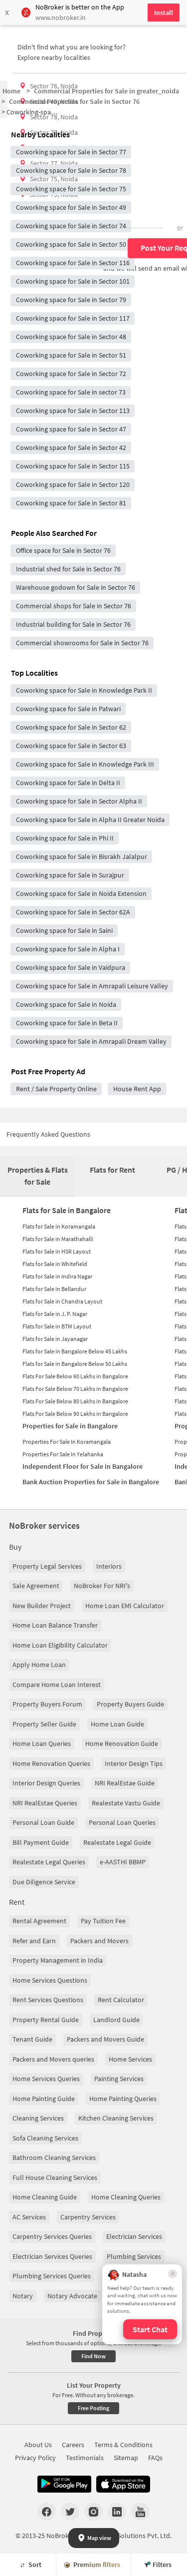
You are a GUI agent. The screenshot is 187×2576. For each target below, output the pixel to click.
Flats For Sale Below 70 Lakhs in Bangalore (75, 1389)
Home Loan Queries (42, 1743)
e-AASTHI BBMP (123, 1862)
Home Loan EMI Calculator (125, 1606)
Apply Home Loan (39, 1665)
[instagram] (93, 2512)
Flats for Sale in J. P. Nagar (55, 1314)
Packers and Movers (99, 1941)
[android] (64, 2484)
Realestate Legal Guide (117, 1842)
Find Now (93, 2356)
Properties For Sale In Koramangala (67, 1442)
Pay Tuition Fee (103, 1921)
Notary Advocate (72, 2296)
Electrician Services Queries (52, 2256)
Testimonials (85, 2458)
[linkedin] (117, 2512)
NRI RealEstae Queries (45, 1803)
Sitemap (126, 2458)
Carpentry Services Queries (52, 2236)
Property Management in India (58, 1960)
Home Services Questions (50, 1980)
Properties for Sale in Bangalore (70, 1426)
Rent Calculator (121, 2000)
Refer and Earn (34, 1941)
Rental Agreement (39, 1921)
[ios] (123, 2484)
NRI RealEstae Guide (125, 1783)
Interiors (109, 1566)
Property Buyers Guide (130, 1704)
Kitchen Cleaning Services (116, 2118)
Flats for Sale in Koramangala (59, 1226)
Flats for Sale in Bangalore (67, 1210)
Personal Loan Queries (122, 1822)
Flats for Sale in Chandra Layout (62, 1301)
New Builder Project (42, 1606)
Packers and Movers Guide (105, 2039)
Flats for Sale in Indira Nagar (57, 1276)
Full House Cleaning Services (55, 2177)
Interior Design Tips (134, 1763)
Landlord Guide (116, 2020)
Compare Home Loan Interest (57, 1685)
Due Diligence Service (44, 1882)
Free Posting (93, 2408)
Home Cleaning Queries (126, 2197)
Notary (23, 2296)
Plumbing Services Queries (52, 2276)
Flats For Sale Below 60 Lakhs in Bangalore (75, 1376)
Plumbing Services (134, 2256)
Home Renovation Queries (51, 1763)
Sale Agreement (36, 1586)
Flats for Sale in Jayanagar (55, 1339)
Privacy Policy (35, 2458)
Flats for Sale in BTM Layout (57, 1326)
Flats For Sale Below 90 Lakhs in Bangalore (75, 1414)
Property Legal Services (47, 1566)
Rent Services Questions (48, 2000)
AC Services (29, 2217)
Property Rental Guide (46, 2020)
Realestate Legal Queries (49, 1862)
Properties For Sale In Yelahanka (63, 1454)
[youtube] (140, 2512)
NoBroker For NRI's (102, 1586)
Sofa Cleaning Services (45, 2138)
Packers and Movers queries (53, 2059)
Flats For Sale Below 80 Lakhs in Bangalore (75, 1401)
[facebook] (47, 2512)
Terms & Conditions (123, 2445)
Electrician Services (134, 2236)
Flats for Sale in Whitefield (55, 1264)
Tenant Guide (32, 2039)
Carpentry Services (88, 2217)
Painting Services (119, 2079)
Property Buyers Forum (47, 1704)
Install (164, 12)
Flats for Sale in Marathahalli (58, 1239)
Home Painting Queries (123, 2099)
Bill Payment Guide (41, 1842)
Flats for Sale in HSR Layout (57, 1251)
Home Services (130, 2059)
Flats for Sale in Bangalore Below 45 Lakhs (75, 1351)
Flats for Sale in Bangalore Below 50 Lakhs (75, 1364)
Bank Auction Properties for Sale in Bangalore (91, 1482)
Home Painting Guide (44, 2099)
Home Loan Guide (117, 1724)
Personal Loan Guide (43, 1822)
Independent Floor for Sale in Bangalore (83, 1466)
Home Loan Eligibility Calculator (60, 1645)
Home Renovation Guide (122, 1743)
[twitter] (70, 2512)
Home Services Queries (46, 2079)
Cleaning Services (38, 2118)
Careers (73, 2445)
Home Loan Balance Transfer (55, 1625)
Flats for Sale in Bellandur (54, 1289)
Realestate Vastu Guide (126, 1803)
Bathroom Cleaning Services (54, 2157)
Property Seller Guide (44, 1724)
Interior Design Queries (46, 1783)
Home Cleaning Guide (45, 2197)
